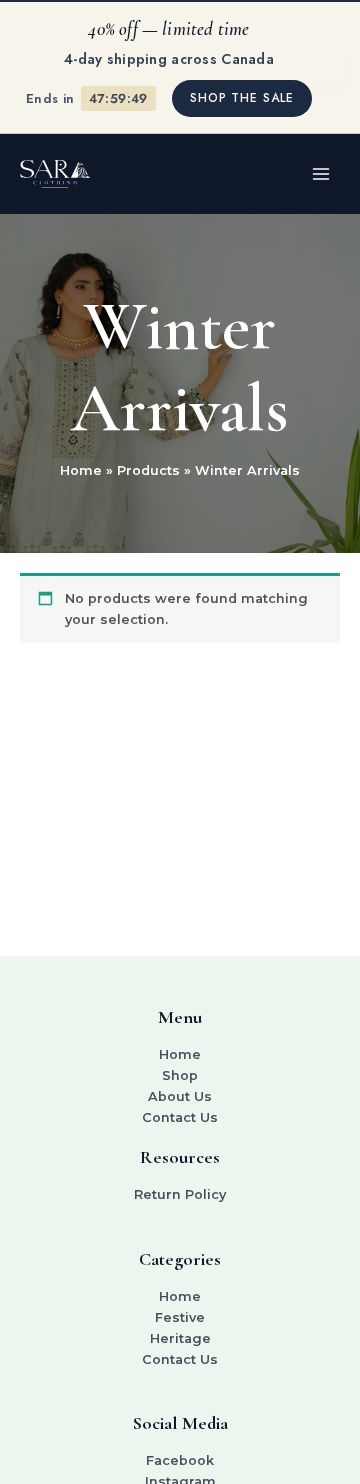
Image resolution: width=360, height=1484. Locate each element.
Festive (180, 1317)
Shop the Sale (242, 98)
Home (180, 1054)
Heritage (180, 1338)
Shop (180, 1075)
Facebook (180, 1460)
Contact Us (180, 1117)
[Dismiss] (318, 68)
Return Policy (180, 1194)
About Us (180, 1096)
